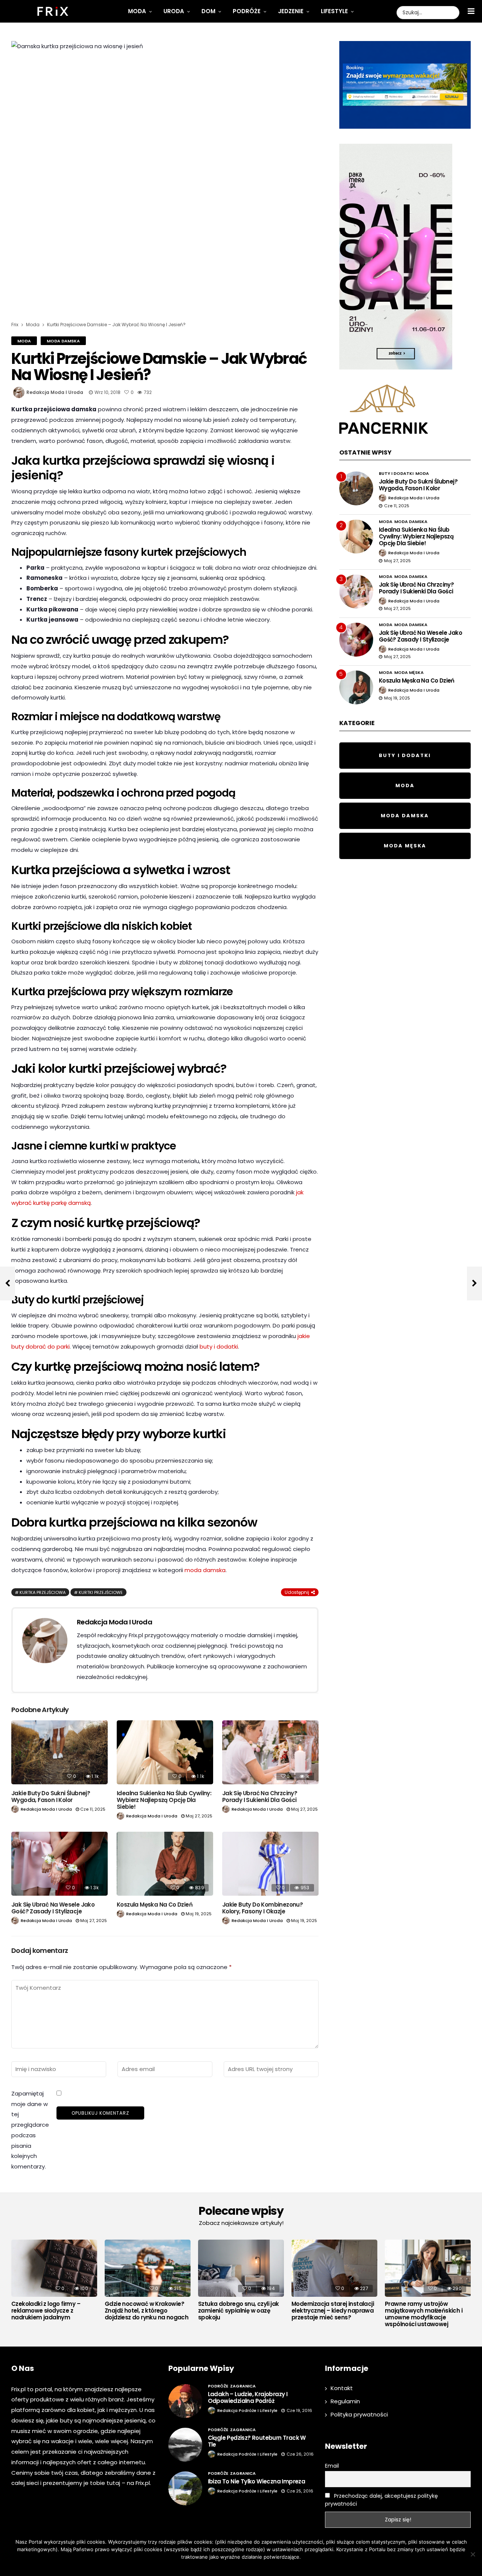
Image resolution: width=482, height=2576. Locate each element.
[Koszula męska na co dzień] (165, 1864)
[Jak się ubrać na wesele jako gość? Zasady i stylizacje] (59, 1864)
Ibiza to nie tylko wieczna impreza (257, 2481)
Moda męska (409, 672)
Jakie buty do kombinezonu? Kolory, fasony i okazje (262, 1908)
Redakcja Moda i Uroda (55, 392)
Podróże (247, 11)
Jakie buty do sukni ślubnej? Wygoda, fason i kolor (51, 1797)
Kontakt (342, 2388)
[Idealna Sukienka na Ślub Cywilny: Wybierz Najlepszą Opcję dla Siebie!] (165, 1753)
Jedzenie (291, 11)
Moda (137, 11)
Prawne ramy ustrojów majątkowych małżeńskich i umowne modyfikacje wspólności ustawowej (424, 2314)
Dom (208, 11)
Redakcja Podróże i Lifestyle (247, 2410)
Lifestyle (334, 11)
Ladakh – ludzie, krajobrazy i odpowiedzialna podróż (248, 2397)
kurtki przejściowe (101, 1592)
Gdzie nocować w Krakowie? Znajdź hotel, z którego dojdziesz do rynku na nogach (146, 2311)
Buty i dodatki (396, 473)
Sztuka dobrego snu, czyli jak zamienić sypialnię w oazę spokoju (239, 2311)
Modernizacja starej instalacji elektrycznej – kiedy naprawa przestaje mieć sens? (333, 2311)
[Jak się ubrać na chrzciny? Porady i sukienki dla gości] (270, 1753)
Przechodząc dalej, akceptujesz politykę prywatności (381, 2500)
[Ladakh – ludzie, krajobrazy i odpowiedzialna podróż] (185, 2401)
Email (332, 2466)
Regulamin (345, 2401)
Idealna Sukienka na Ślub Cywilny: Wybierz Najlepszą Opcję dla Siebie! (164, 1800)
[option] (54, 2282)
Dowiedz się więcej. (252, 2567)
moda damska (205, 1570)
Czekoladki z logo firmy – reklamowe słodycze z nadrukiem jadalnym (46, 2311)
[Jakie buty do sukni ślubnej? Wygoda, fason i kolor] (59, 1753)
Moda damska (63, 341)
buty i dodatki (219, 1347)
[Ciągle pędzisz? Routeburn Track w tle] (185, 2445)
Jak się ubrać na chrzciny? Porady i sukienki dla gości (260, 1797)
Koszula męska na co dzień (155, 1905)
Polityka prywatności (359, 2414)
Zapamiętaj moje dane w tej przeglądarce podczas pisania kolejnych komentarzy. (30, 2130)
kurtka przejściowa (43, 1592)
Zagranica (243, 2386)
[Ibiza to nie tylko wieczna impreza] (185, 2488)
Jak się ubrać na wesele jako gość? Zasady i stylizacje (53, 1908)
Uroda (174, 11)
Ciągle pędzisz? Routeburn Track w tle (257, 2441)
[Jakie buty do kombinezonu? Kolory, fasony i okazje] (270, 1864)
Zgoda (218, 2567)
